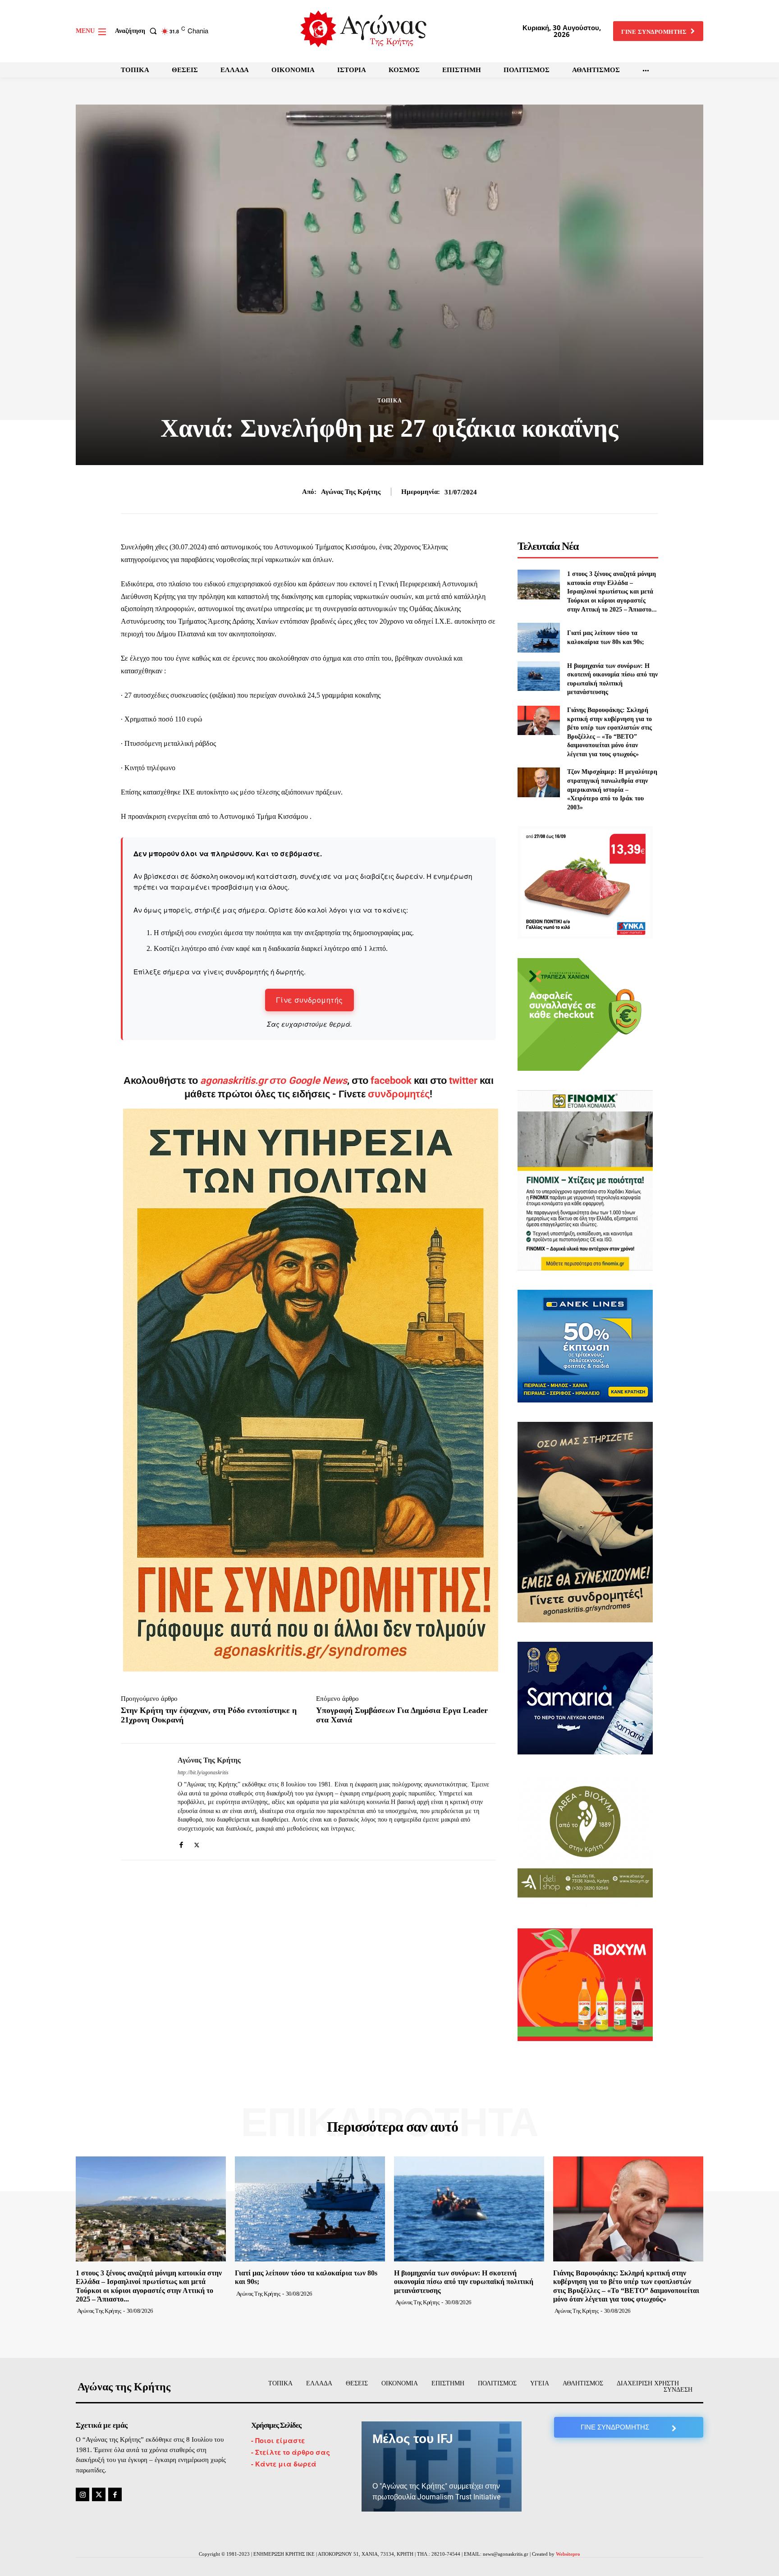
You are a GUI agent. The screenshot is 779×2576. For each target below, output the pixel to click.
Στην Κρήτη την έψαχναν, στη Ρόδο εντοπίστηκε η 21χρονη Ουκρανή (209, 1715)
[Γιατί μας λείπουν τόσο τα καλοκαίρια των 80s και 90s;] (538, 637)
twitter (463, 1080)
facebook (392, 1080)
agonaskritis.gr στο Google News (274, 1080)
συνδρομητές (399, 1094)
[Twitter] (197, 1843)
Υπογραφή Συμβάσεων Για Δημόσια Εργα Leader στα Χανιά (402, 1715)
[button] (138, 31)
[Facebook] (181, 1843)
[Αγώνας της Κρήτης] (142, 1802)
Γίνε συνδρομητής (309, 1000)
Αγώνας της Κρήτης (351, 492)
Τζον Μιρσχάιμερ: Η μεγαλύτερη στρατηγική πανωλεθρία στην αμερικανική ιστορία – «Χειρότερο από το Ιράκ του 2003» (612, 789)
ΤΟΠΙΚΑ (390, 401)
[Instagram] (82, 2494)
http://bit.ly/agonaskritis (203, 1772)
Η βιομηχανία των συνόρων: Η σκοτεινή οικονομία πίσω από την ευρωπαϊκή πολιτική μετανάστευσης (464, 2281)
